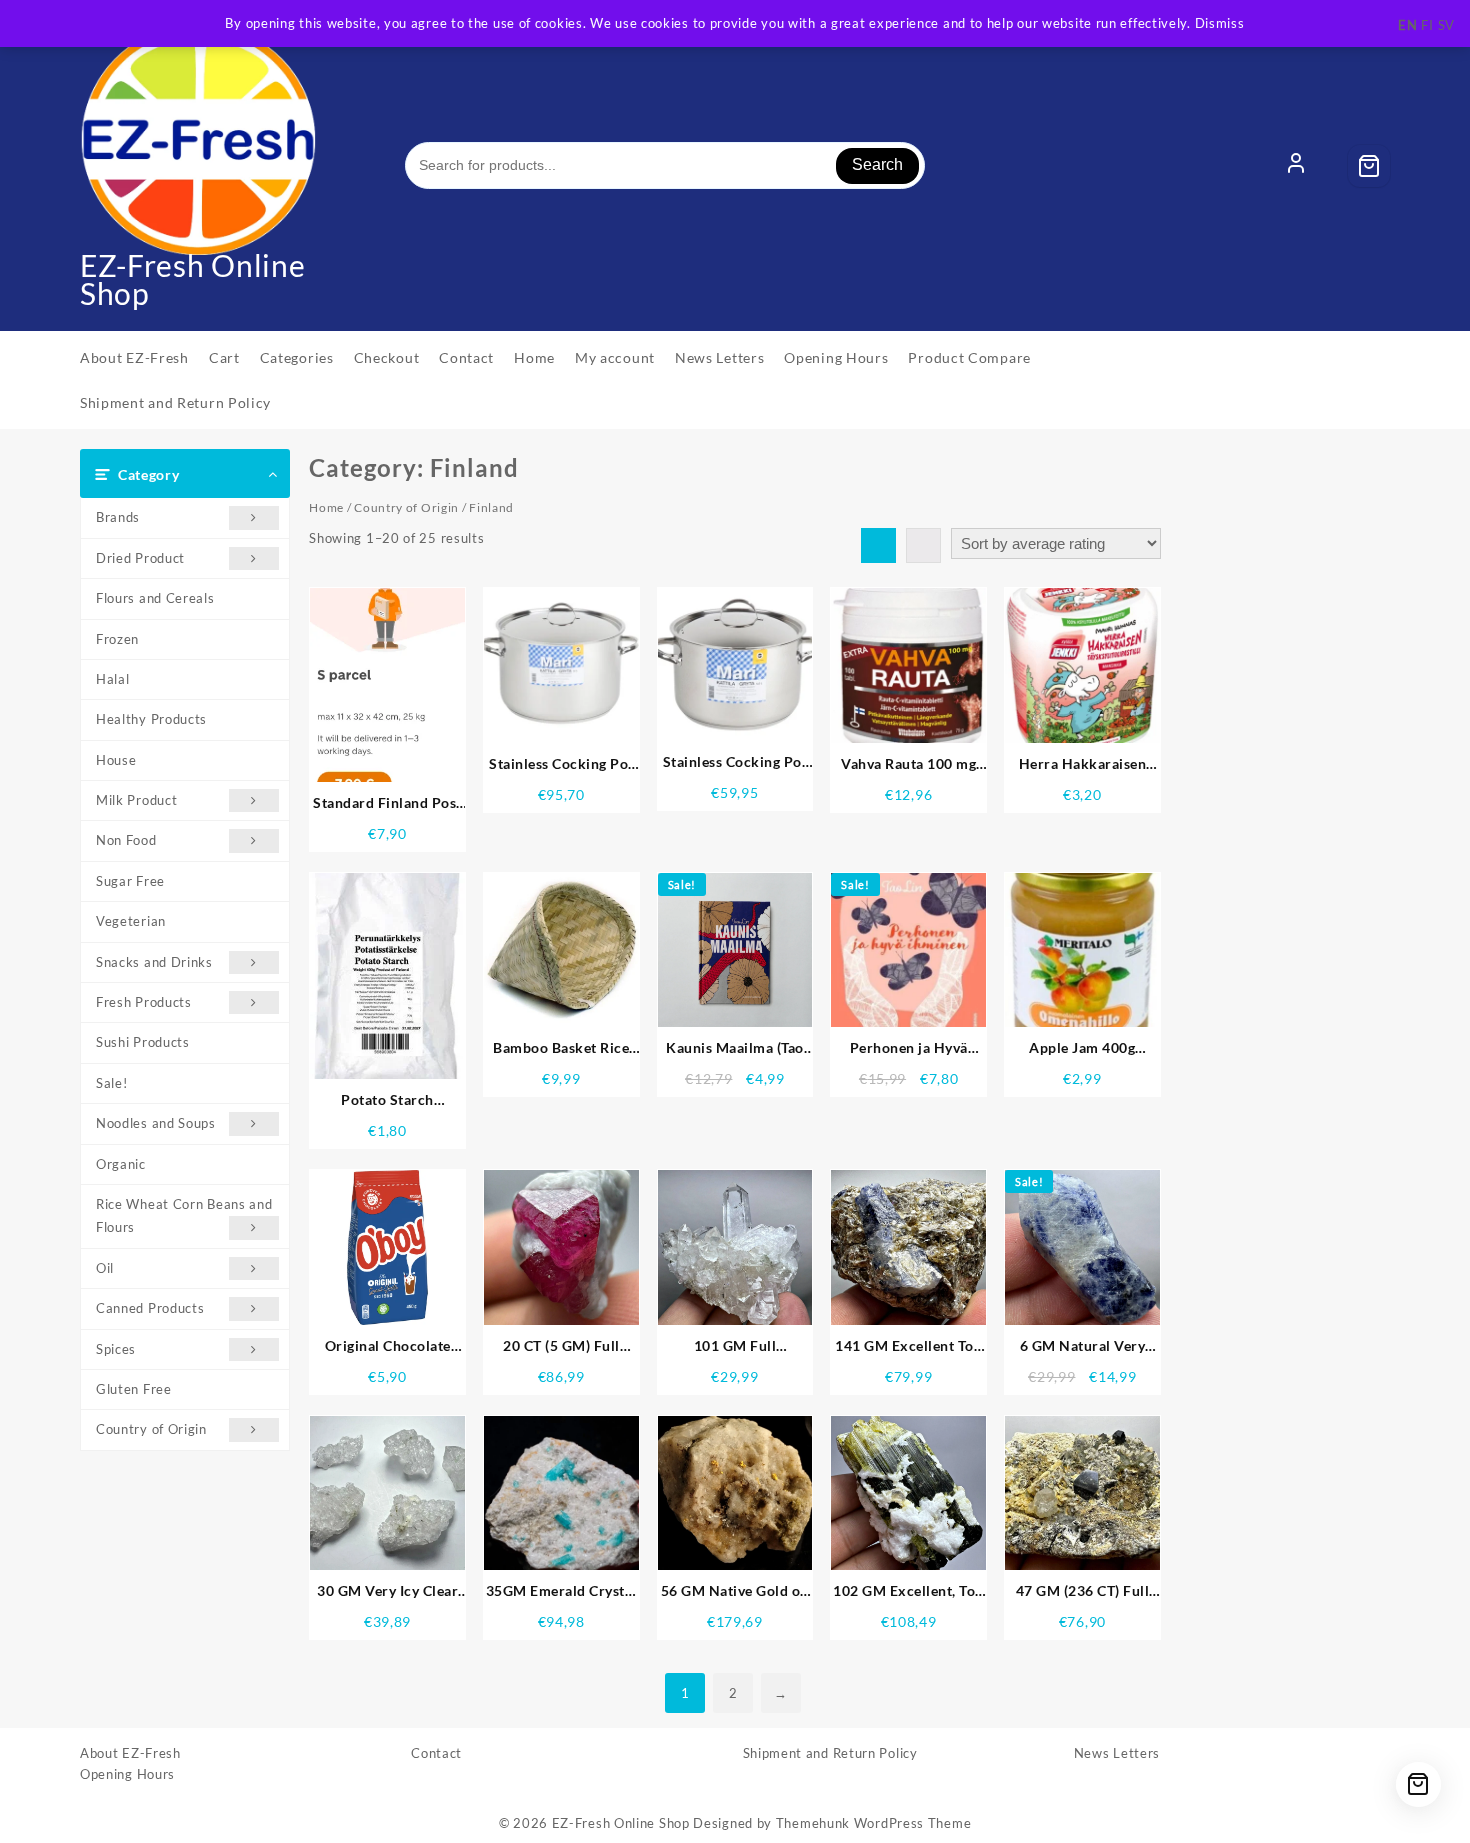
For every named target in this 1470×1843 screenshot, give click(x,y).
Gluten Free (134, 1389)
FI (1427, 25)
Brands (118, 517)
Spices (116, 1349)
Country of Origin (151, 1429)
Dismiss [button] (1220, 23)
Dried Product (140, 558)
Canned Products (150, 1308)
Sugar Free (130, 881)
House (116, 760)
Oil (105, 1268)
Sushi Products (143, 1042)
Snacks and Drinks (154, 962)
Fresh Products (144, 1002)
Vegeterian (131, 921)
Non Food (126, 840)
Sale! (112, 1083)
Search (877, 164)
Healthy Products (151, 719)
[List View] (923, 545)
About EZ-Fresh (130, 1753)
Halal (113, 679)
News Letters (1117, 1753)
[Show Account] (1296, 166)
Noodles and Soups (156, 1123)
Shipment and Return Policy (830, 1753)
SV (1446, 25)
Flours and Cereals (155, 598)
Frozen (117, 639)
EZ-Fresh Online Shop (193, 279)
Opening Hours (127, 1774)
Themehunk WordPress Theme (874, 1823)
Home (326, 507)
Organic (121, 1164)
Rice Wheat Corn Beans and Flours (184, 1215)
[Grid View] (878, 545)
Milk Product (136, 800)
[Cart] (1369, 166)
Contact (436, 1753)
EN (1407, 25)
